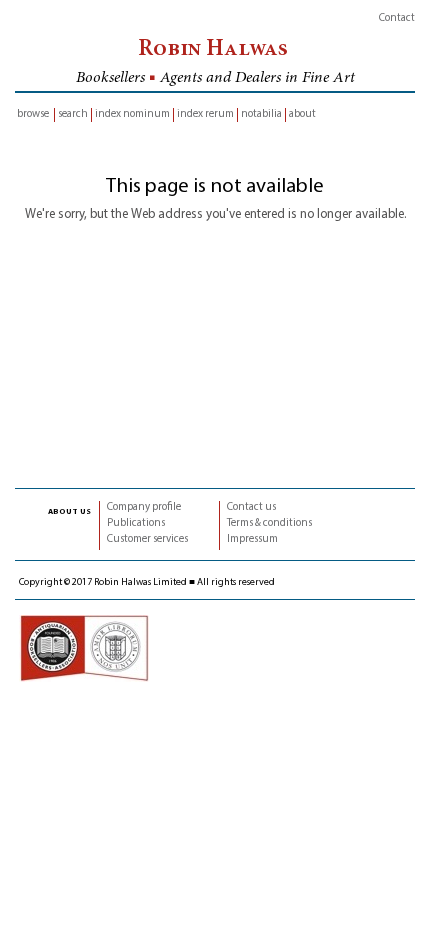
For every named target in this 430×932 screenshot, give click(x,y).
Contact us (251, 507)
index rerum (205, 114)
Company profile (144, 507)
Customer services (147, 539)
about (302, 114)
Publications (136, 523)
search (73, 114)
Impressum (252, 539)
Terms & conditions (269, 523)
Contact (397, 18)
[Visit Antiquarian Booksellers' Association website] (84, 647)
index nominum (132, 114)
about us (69, 511)
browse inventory (33, 115)
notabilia (261, 114)
